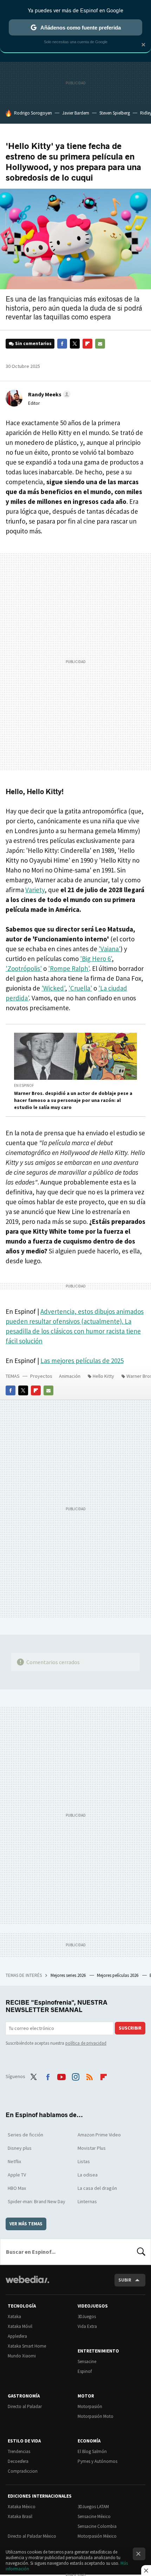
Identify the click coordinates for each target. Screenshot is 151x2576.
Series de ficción (25, 2135)
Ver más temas (26, 2224)
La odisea (88, 2175)
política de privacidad (86, 2043)
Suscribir (130, 2028)
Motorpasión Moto (96, 2416)
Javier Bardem (76, 113)
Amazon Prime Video (99, 2135)
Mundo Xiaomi (22, 2356)
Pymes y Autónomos (97, 2461)
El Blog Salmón (92, 2451)
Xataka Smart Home (27, 2346)
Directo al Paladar (25, 2406)
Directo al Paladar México (32, 2536)
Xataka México (22, 2507)
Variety (35, 890)
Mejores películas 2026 (118, 1975)
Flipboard (87, 344)
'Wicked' (53, 988)
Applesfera (17, 2336)
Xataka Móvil (20, 2326)
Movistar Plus (92, 2148)
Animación (70, 1376)
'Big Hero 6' (96, 959)
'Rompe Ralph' (69, 968)
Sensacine (87, 2361)
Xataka (14, 2317)
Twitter (75, 344)
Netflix (14, 2161)
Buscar (141, 2252)
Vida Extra (87, 2326)
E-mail (100, 344)
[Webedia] (27, 2284)
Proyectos (41, 1376)
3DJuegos (87, 2317)
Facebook (62, 344)
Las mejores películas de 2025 (82, 1361)
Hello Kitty (103, 1376)
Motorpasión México (97, 2536)
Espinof (85, 2371)
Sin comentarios (33, 343)
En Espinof (24, 1085)
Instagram (75, 2076)
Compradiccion (23, 2471)
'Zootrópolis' (24, 968)
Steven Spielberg (115, 113)
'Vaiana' (110, 949)
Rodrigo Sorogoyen (33, 113)
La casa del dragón (97, 2188)
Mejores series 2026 (69, 1975)
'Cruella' (80, 988)
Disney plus (20, 2148)
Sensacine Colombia (97, 2526)
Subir (125, 2280)
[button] (48, 394)
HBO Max (17, 2188)
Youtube (61, 2076)
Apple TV (17, 2175)
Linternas (87, 2201)
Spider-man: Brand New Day (37, 2201)
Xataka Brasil (20, 2516)
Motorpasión (90, 2406)
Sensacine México (94, 2516)
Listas (84, 2161)
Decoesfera (18, 2461)
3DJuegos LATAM (93, 2507)
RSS (90, 2076)
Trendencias (19, 2451)
